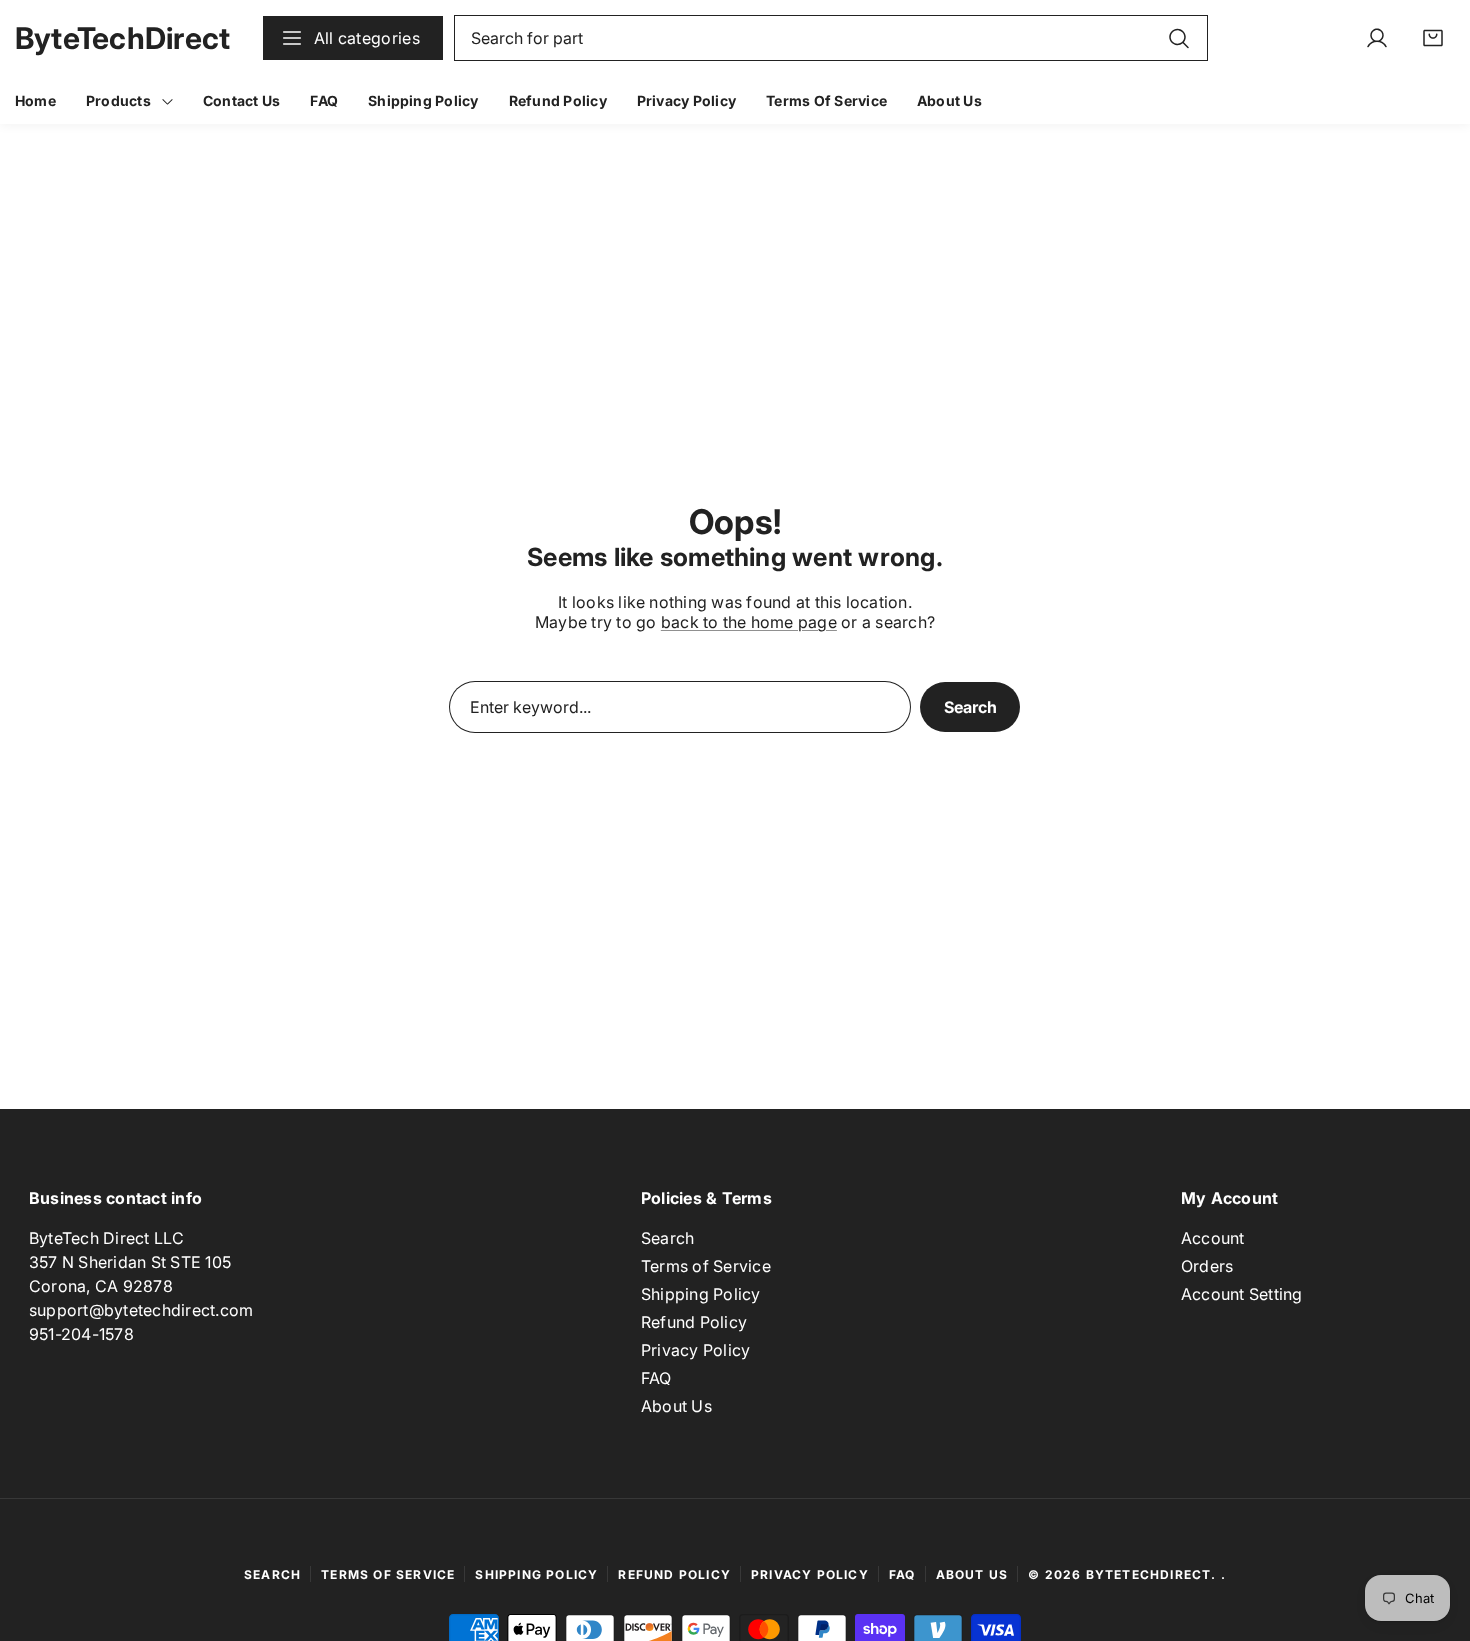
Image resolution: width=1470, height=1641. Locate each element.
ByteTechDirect (1149, 1574)
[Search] (1179, 38)
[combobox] (831, 38)
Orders (1207, 1266)
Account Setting (1242, 1294)
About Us (676, 1406)
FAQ (656, 1378)
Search (970, 707)
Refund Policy (694, 1322)
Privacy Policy (695, 1350)
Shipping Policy (701, 1294)
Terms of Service (706, 1266)
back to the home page (749, 622)
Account (1213, 1238)
